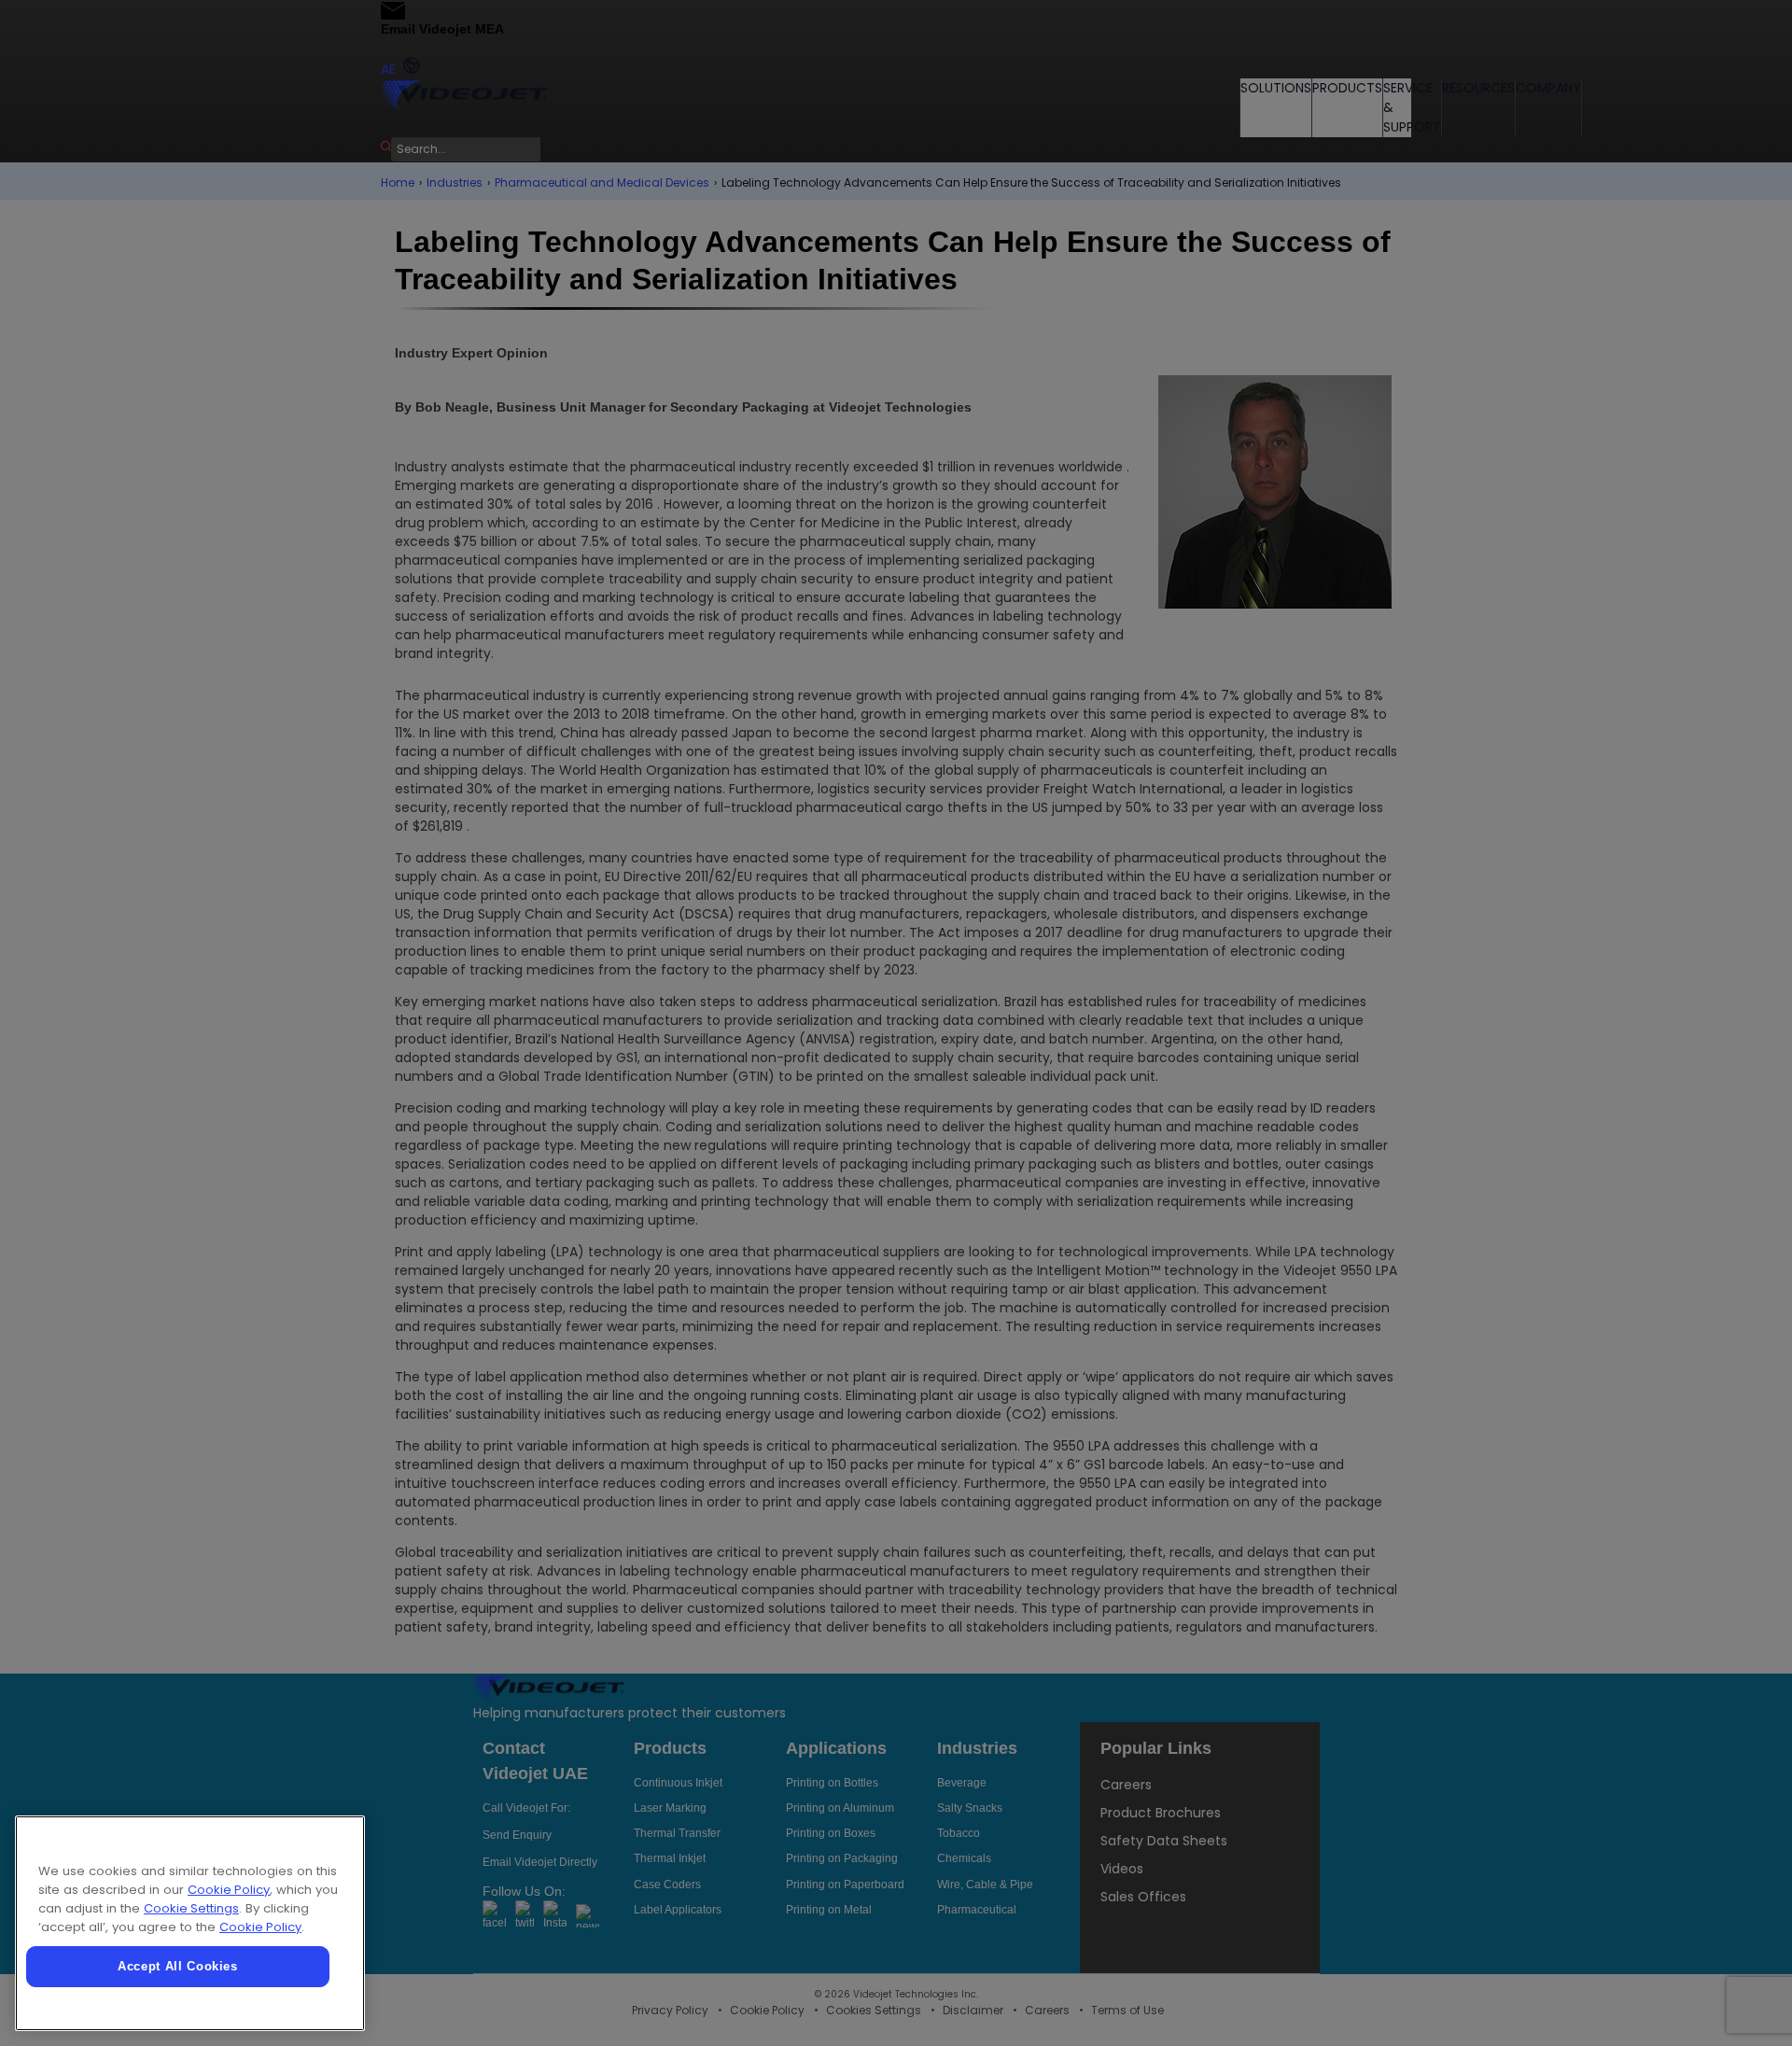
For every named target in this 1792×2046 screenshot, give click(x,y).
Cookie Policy (229, 1890)
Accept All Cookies (178, 1966)
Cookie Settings (191, 1908)
